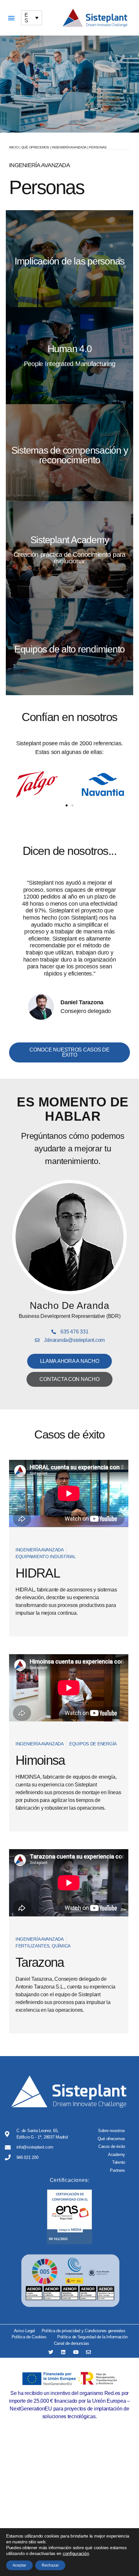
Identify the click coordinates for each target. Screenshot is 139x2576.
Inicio (14, 147)
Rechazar (50, 2565)
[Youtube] (76, 2352)
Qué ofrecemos (35, 147)
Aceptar (19, 2565)
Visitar (69, 267)
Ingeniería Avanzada (69, 147)
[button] (11, 18)
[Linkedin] (63, 2352)
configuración (76, 2553)
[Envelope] (88, 2352)
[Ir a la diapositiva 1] (67, 805)
